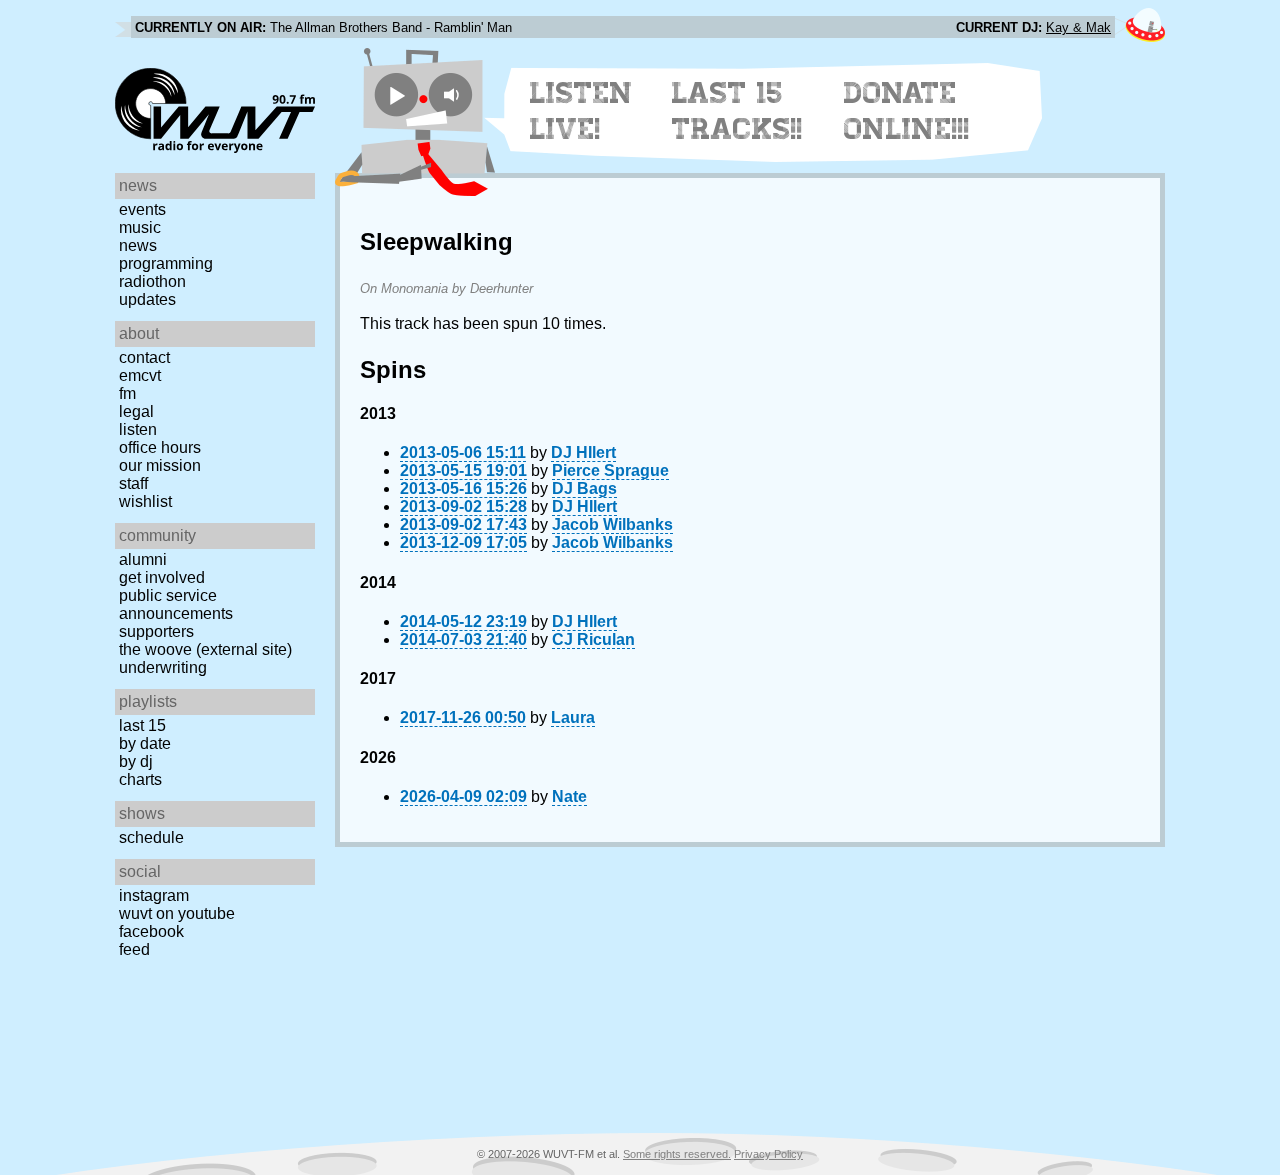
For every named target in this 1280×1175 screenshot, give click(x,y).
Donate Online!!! (907, 111)
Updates (147, 299)
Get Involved (162, 577)
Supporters (156, 631)
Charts (140, 779)
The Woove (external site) (205, 649)
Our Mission (160, 465)
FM (127, 393)
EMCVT (140, 375)
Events (142, 209)
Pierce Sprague (610, 470)
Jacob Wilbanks (612, 524)
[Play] (396, 94)
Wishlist (145, 501)
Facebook (151, 931)
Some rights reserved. (677, 1154)
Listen (138, 429)
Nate (569, 796)
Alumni (143, 559)
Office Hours (160, 447)
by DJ (136, 761)
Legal (136, 411)
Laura (573, 717)
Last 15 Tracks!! (737, 111)
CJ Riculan (593, 639)
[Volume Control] (453, 94)
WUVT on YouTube (177, 913)
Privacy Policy (768, 1154)
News (138, 245)
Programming (166, 263)
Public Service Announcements (176, 604)
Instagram (154, 895)
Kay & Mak (1078, 27)
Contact (144, 357)
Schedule (151, 837)
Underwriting (163, 667)
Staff (133, 483)
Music (140, 227)
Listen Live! (581, 111)
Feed (134, 949)
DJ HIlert (583, 452)
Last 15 (142, 725)
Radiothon (152, 281)
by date (145, 743)
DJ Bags (584, 488)
